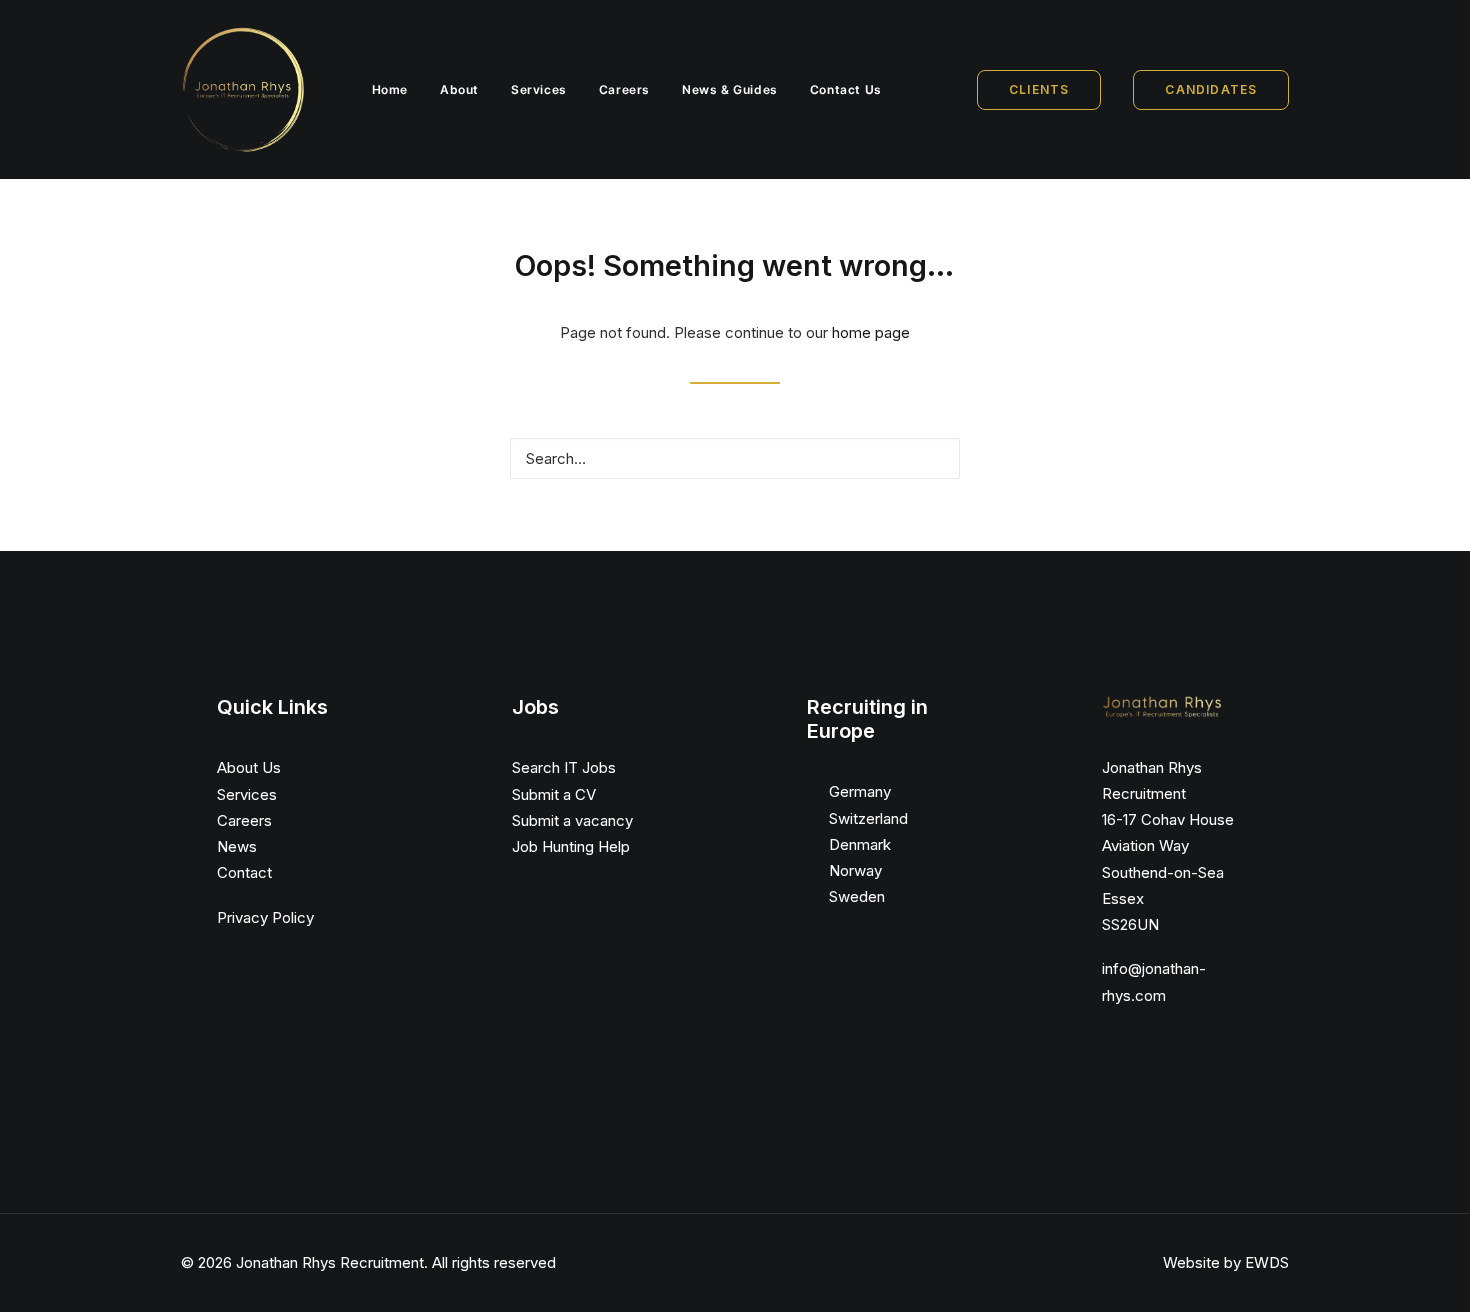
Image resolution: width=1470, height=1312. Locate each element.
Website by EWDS (1226, 1262)
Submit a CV (554, 794)
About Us (249, 767)
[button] (934, 457)
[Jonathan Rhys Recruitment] (242, 89)
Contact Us (846, 89)
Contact (244, 872)
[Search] (735, 458)
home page (871, 332)
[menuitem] (390, 89)
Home (390, 89)
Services (539, 89)
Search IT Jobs (564, 767)
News (237, 846)
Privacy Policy (265, 917)
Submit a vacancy (572, 820)
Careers (624, 89)
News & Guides (730, 89)
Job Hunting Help (571, 846)
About (459, 89)
